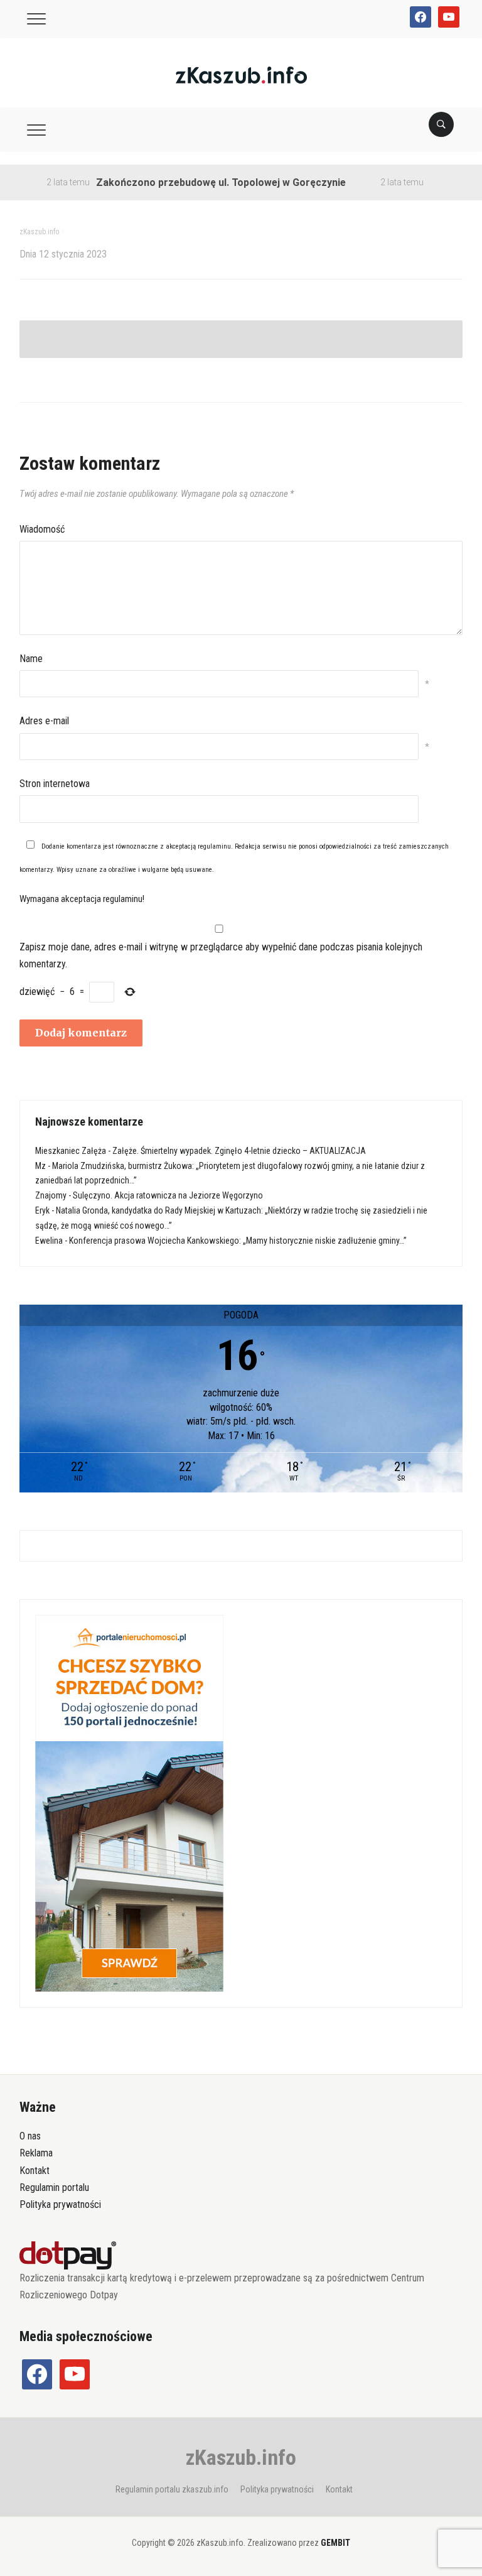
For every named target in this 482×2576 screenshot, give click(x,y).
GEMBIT (335, 2543)
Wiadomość (42, 529)
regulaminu (214, 846)
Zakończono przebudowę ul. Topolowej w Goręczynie (195, 182)
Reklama (36, 2153)
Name (31, 659)
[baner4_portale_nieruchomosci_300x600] (129, 1803)
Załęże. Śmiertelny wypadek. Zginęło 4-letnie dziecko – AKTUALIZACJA (239, 1151)
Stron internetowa (55, 784)
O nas (30, 2136)
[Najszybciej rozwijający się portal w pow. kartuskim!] (241, 74)
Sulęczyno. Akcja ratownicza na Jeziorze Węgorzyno (168, 1195)
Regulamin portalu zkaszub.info (172, 2489)
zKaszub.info (241, 2457)
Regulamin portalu (54, 2187)
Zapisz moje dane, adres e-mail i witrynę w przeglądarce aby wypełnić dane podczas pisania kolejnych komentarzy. (221, 955)
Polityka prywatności (60, 2204)
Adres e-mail (44, 721)
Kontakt (35, 2171)
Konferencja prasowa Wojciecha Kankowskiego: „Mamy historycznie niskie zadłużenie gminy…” (238, 1241)
